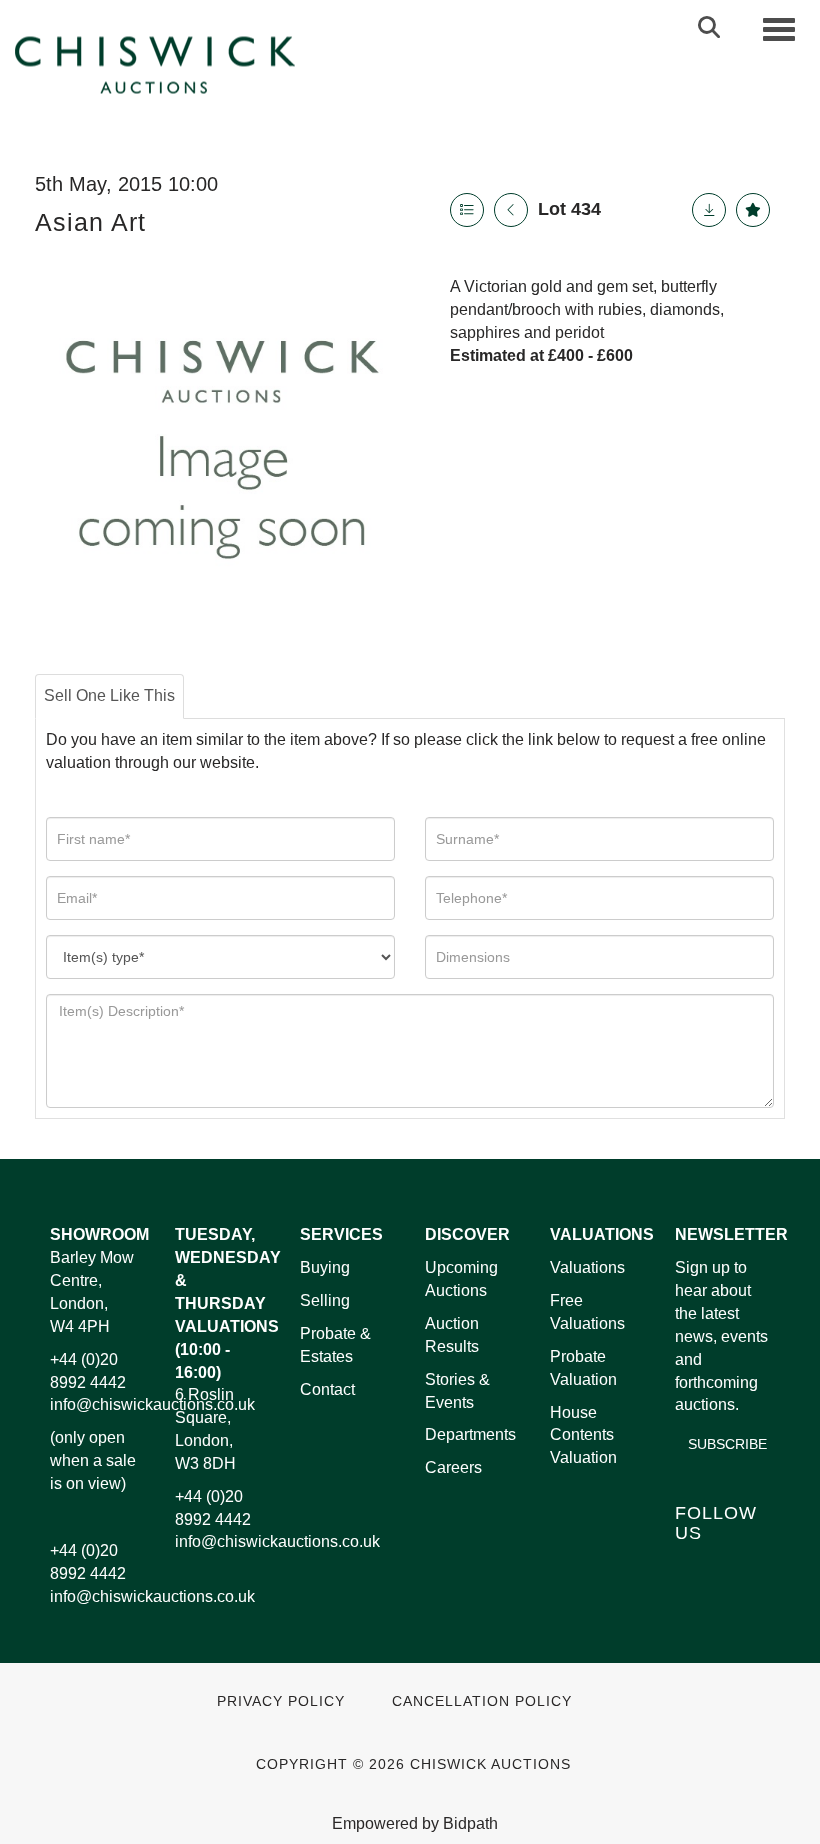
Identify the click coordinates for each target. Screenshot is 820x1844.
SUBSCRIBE (727, 1444)
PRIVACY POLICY (281, 1701)
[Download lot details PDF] (709, 210)
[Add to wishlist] (753, 210)
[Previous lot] (511, 210)
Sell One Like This (109, 695)
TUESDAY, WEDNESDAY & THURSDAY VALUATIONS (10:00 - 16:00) (228, 1303)
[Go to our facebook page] (694, 1567)
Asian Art (90, 222)
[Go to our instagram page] (736, 1592)
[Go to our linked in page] (736, 1567)
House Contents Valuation (583, 1435)
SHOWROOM (99, 1234)
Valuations (587, 1267)
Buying (325, 1267)
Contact (327, 1389)
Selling (325, 1300)
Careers (453, 1467)
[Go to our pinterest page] (694, 1592)
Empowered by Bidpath (415, 1823)
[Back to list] (467, 210)
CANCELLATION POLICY (482, 1701)
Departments (470, 1434)
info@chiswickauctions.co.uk (152, 1404)
